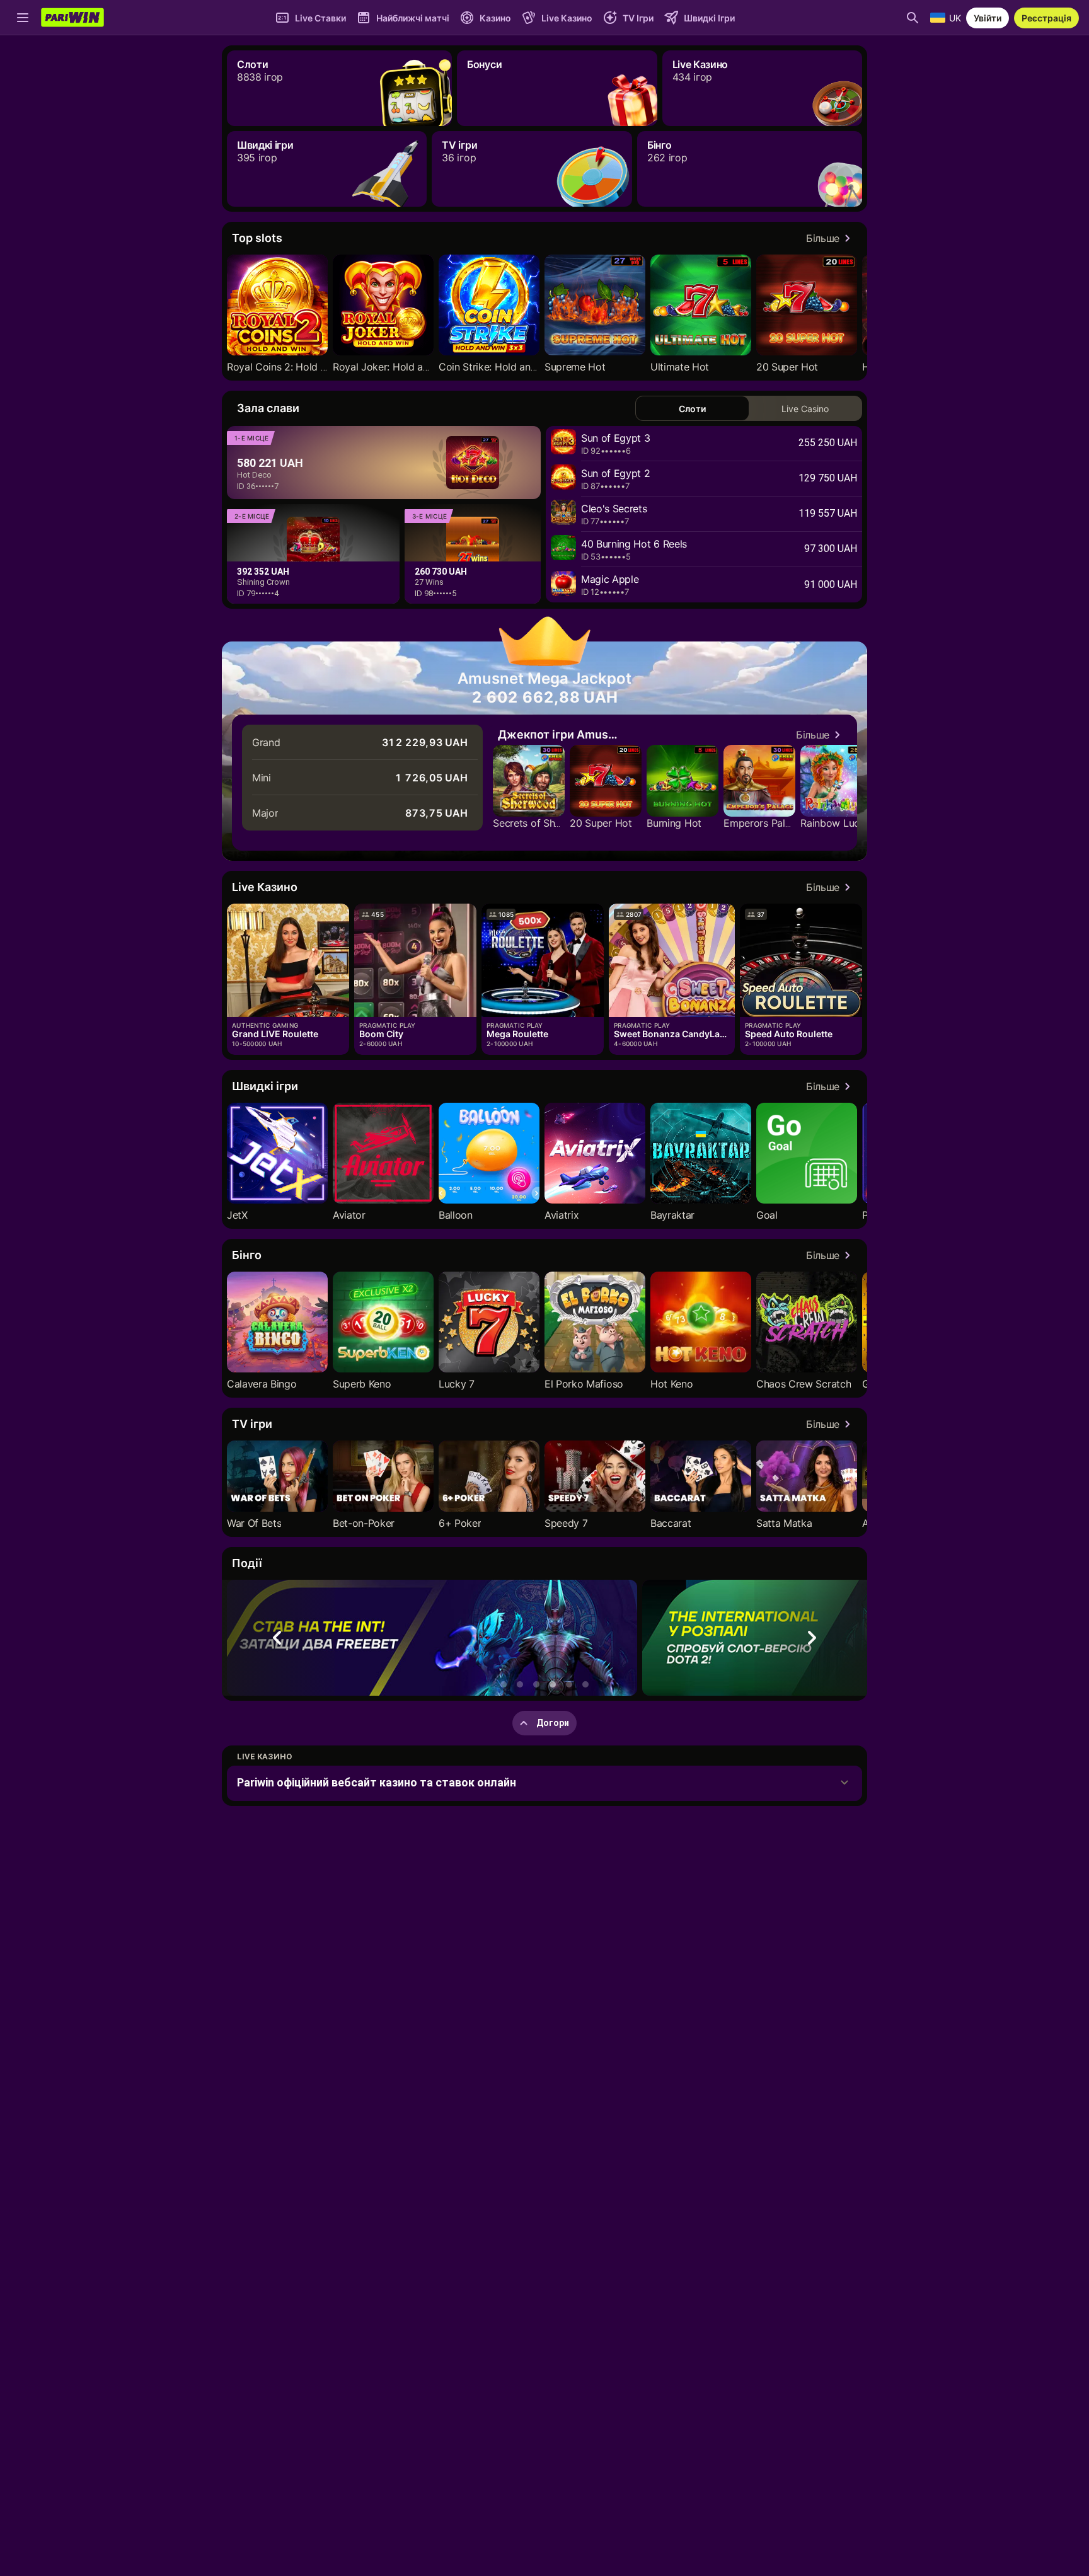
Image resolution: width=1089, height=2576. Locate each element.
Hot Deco (254, 475)
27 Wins (429, 582)
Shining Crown (263, 582)
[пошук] (913, 18)
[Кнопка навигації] (23, 18)
